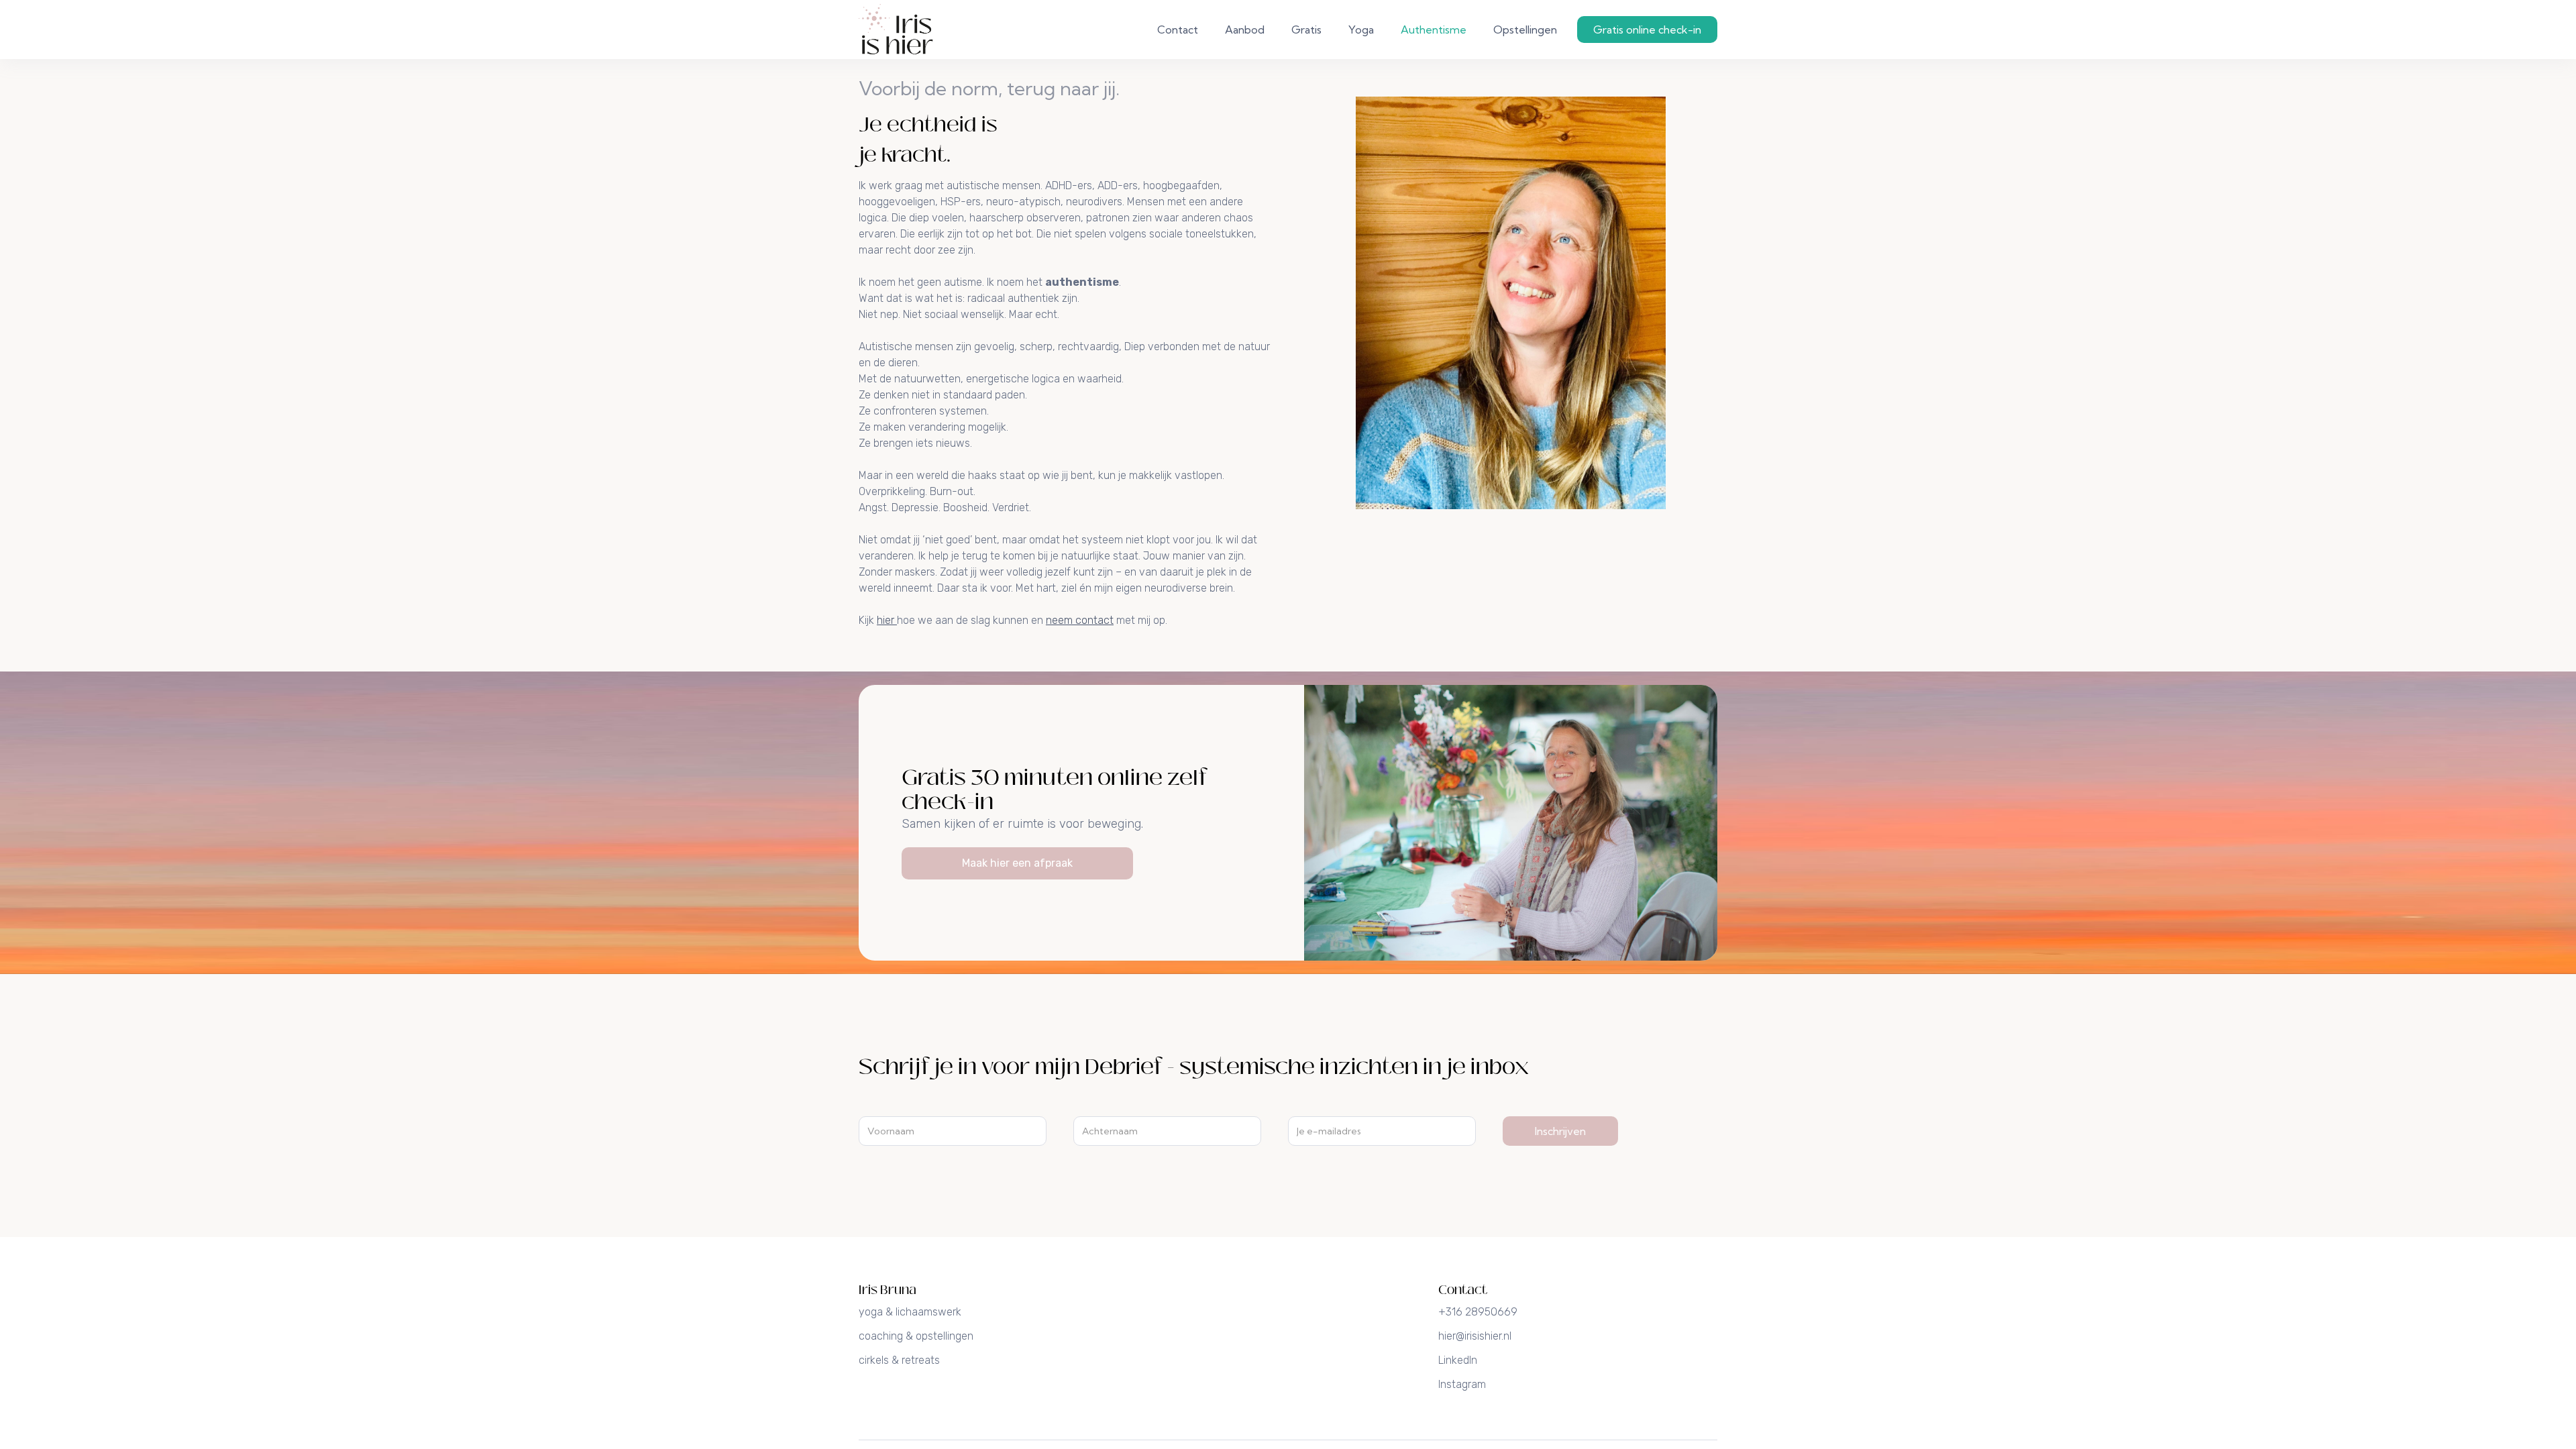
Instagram (1462, 1384)
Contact (1178, 30)
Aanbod (1245, 30)
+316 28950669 (1478, 1312)
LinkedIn (1458, 1360)
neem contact (1080, 620)
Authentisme (1434, 30)
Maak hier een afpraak (1017, 863)
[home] (896, 30)
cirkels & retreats (899, 1360)
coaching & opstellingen (916, 1336)
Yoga (1361, 30)
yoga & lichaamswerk (910, 1312)
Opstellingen (1525, 30)
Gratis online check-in (1647, 30)
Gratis (1306, 30)
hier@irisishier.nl (1475, 1336)
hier (887, 620)
